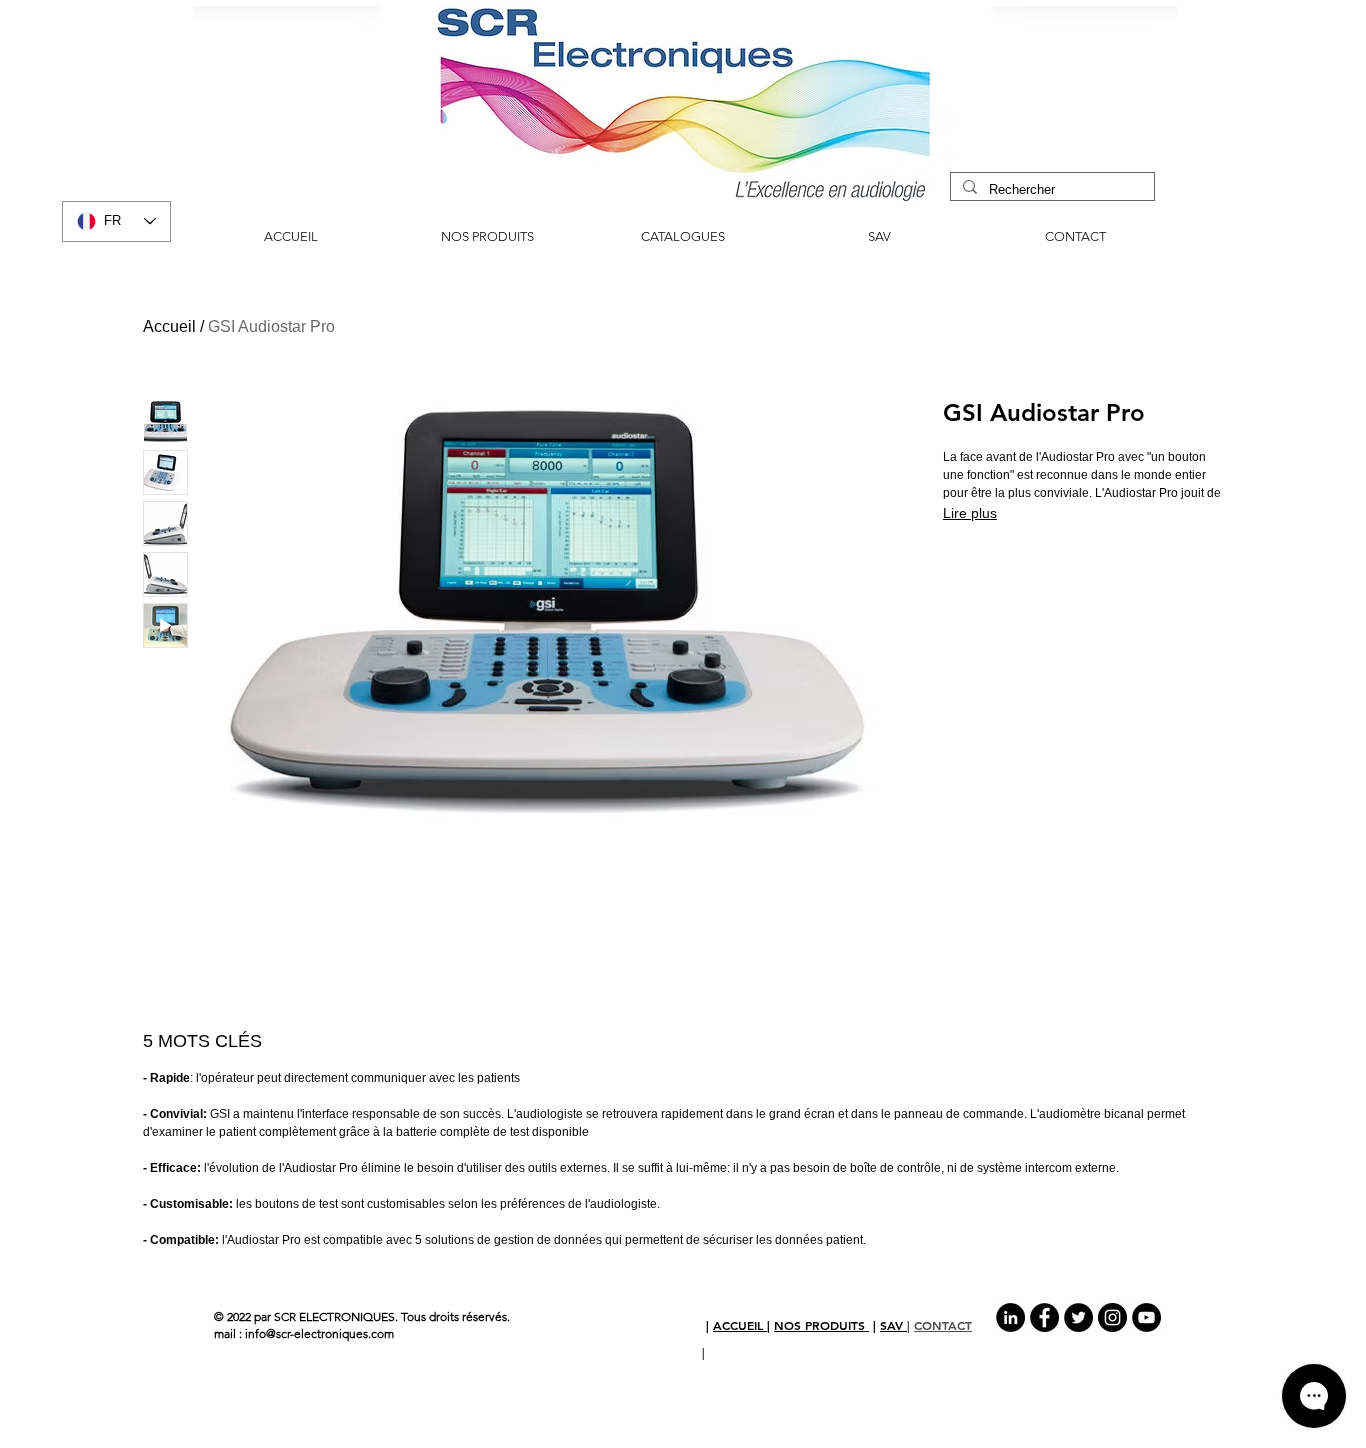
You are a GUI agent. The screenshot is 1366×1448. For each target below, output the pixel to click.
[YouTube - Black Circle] (1146, 1317)
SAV (893, 1325)
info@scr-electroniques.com (319, 1333)
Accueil (169, 326)
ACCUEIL (740, 1325)
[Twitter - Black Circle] (1078, 1317)
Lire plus (970, 513)
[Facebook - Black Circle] (1044, 1317)
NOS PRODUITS (821, 1325)
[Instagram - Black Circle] (1112, 1317)
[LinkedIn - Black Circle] (1010, 1317)
